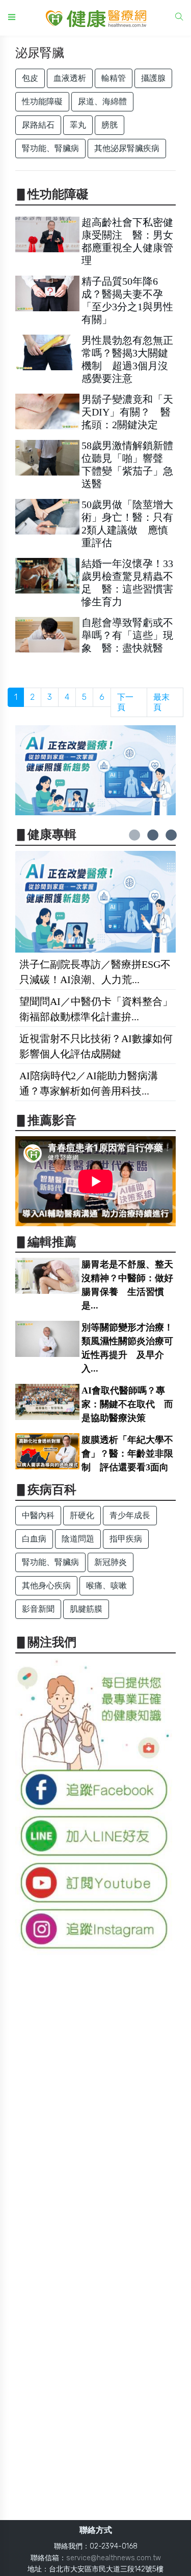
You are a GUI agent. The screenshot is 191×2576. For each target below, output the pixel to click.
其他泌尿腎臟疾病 (127, 148)
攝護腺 (153, 78)
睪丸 (78, 125)
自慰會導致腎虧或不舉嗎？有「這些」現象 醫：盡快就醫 (127, 635)
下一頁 (125, 702)
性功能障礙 (42, 101)
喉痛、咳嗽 (106, 1586)
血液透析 (70, 78)
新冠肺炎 (111, 1562)
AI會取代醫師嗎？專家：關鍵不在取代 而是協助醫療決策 (127, 1404)
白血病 (34, 1539)
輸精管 (114, 78)
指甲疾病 (126, 1539)
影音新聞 (38, 1609)
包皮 (30, 78)
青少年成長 (130, 1515)
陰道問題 (78, 1539)
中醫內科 (38, 1515)
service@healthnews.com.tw (114, 2558)
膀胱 (110, 125)
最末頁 (161, 702)
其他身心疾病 (46, 1586)
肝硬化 (82, 1515)
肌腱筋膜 (86, 1609)
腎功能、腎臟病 (50, 148)
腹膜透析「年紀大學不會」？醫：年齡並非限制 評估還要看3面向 (127, 1454)
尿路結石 (38, 125)
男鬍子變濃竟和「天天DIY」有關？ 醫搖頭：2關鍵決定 (127, 412)
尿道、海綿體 (102, 101)
